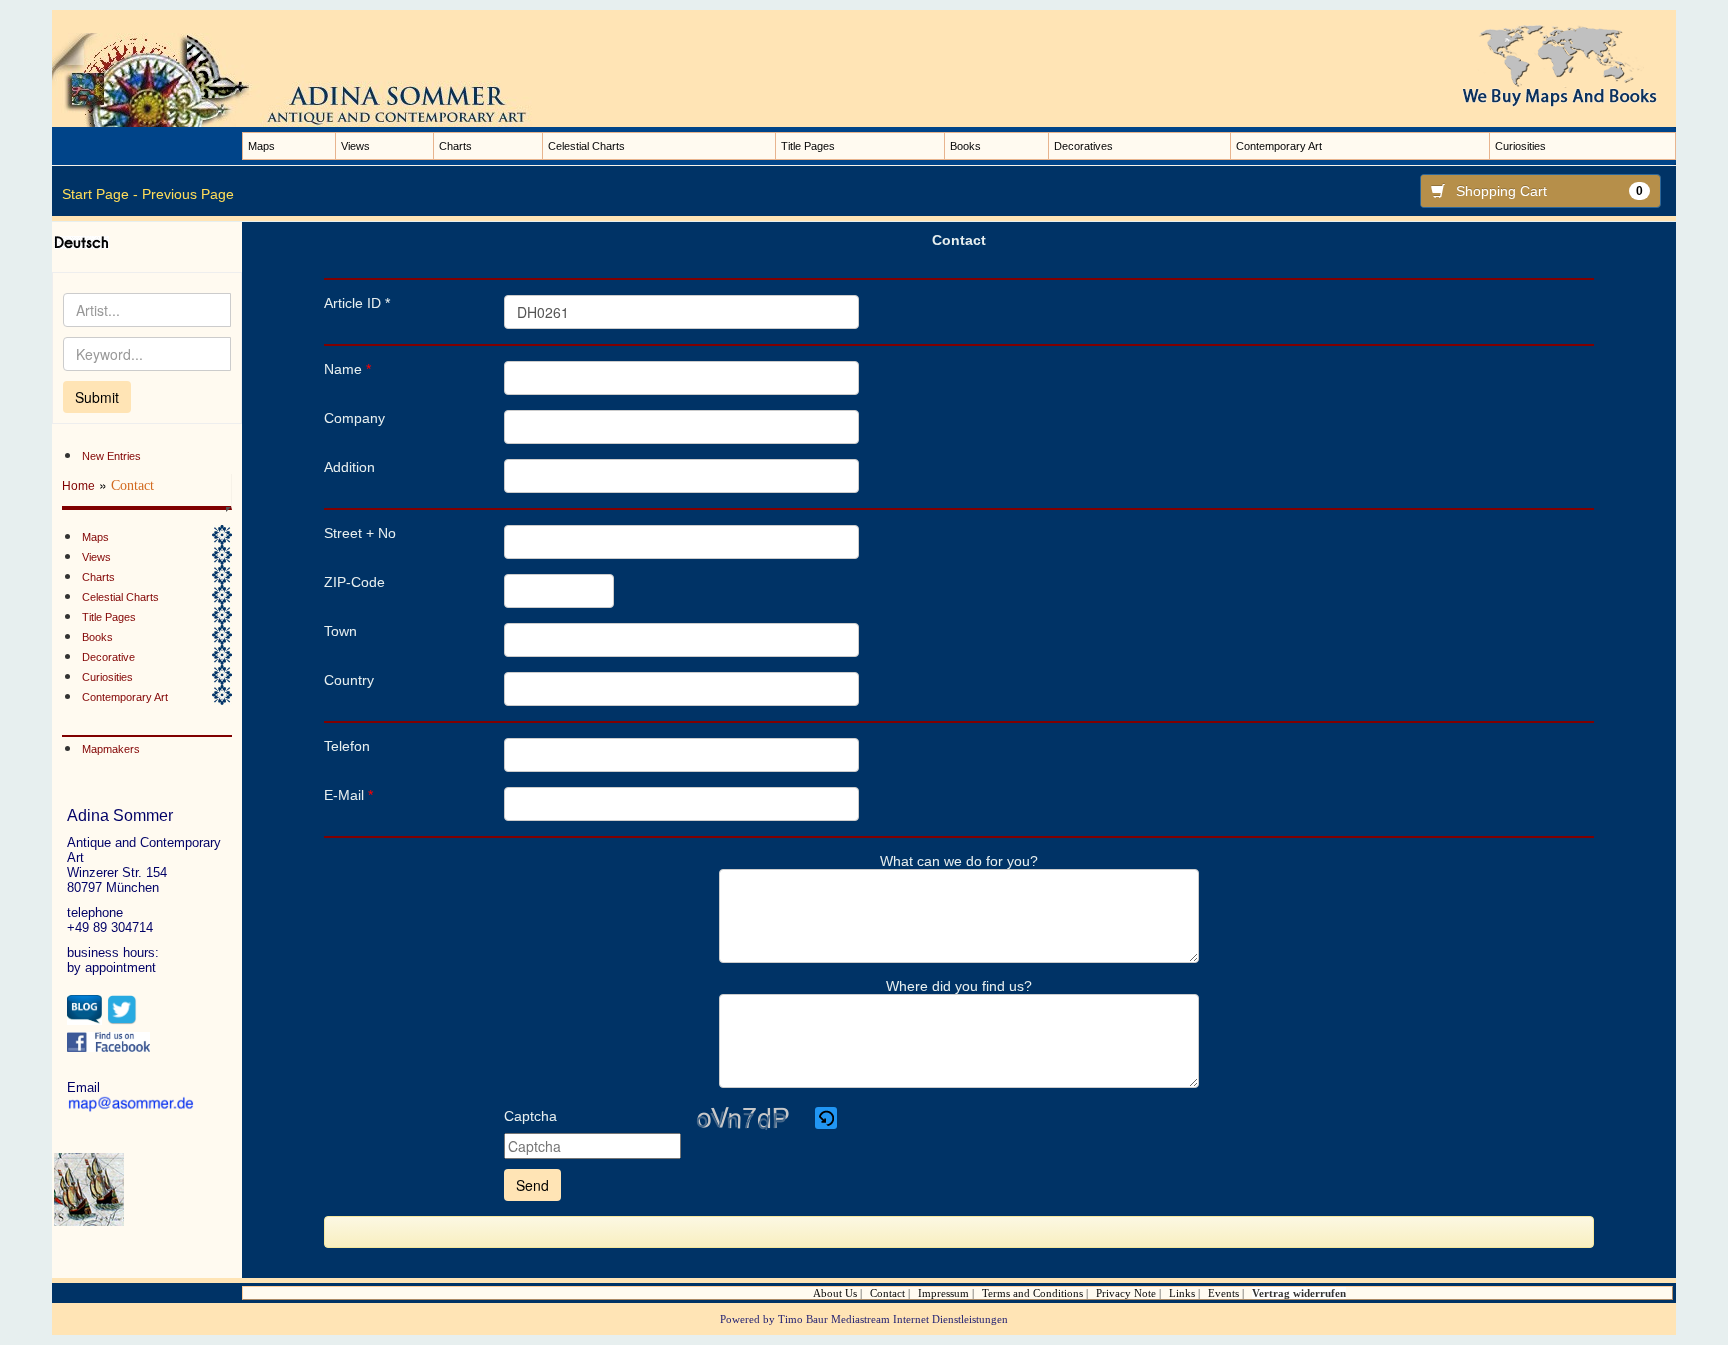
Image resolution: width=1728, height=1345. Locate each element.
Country (349, 680)
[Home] (312, 79)
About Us (835, 1293)
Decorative (108, 657)
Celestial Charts (586, 146)
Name (347, 369)
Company (354, 418)
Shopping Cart (1549, 191)
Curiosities (1520, 146)
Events (1223, 1293)
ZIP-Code (354, 582)
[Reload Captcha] (826, 1118)
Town (340, 631)
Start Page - (100, 194)
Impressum (943, 1293)
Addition (349, 467)
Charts (455, 146)
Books (965, 146)
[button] (827, 1118)
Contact (887, 1293)
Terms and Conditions (1032, 1293)
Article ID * (357, 303)
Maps (261, 146)
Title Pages (808, 146)
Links (1182, 1293)
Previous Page (188, 194)
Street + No (360, 533)
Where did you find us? (959, 986)
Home (78, 486)
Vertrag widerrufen (1299, 1293)
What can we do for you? (959, 861)
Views (355, 146)
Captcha (530, 1116)
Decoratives (1083, 146)
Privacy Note (1126, 1293)
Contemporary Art (1279, 146)
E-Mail (348, 795)
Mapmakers (111, 749)
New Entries (111, 456)
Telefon (347, 746)
